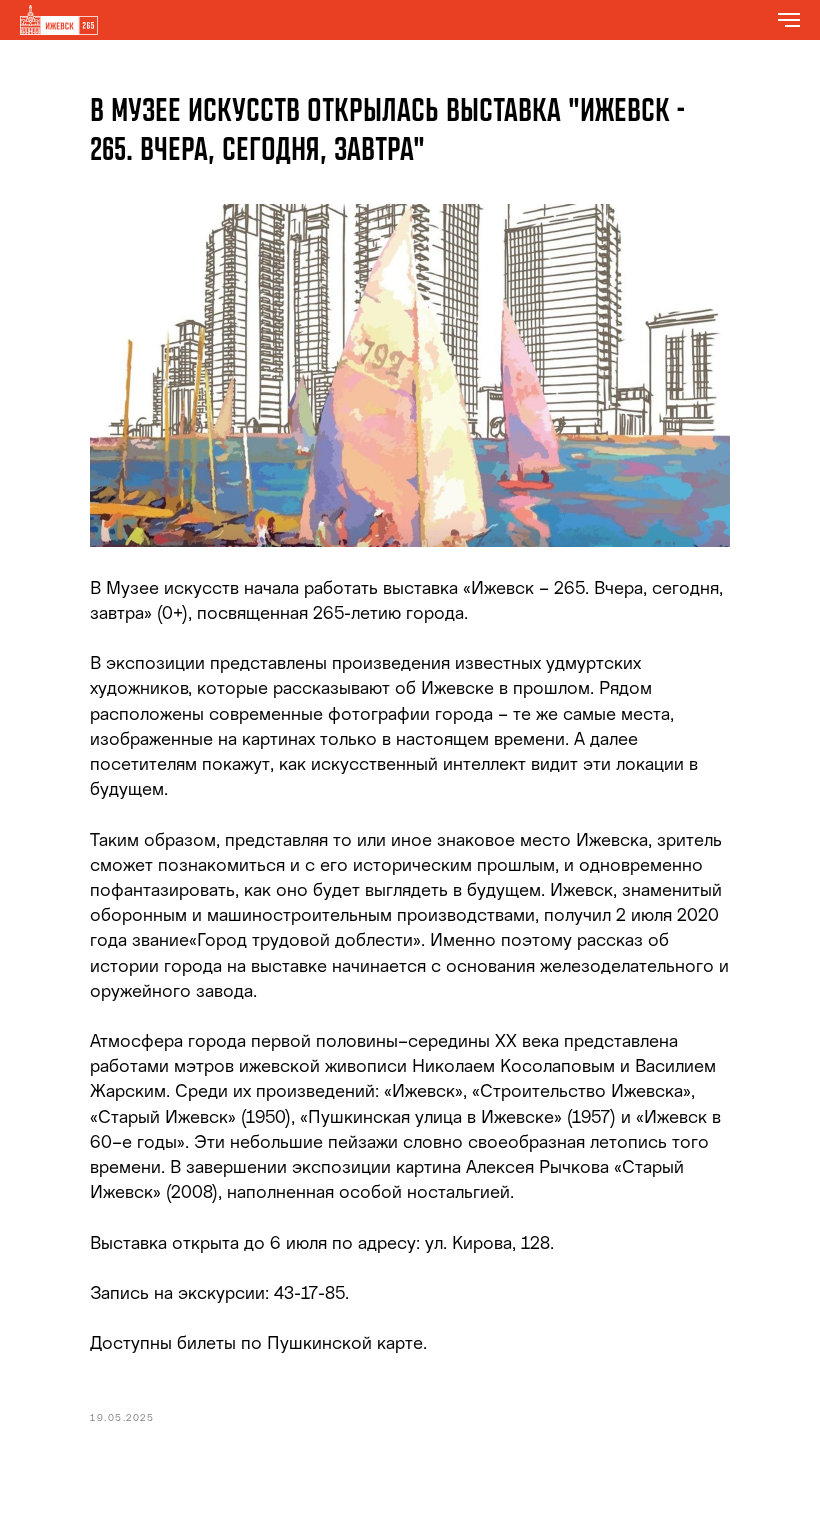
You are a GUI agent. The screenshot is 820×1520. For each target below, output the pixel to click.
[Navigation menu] (789, 20)
